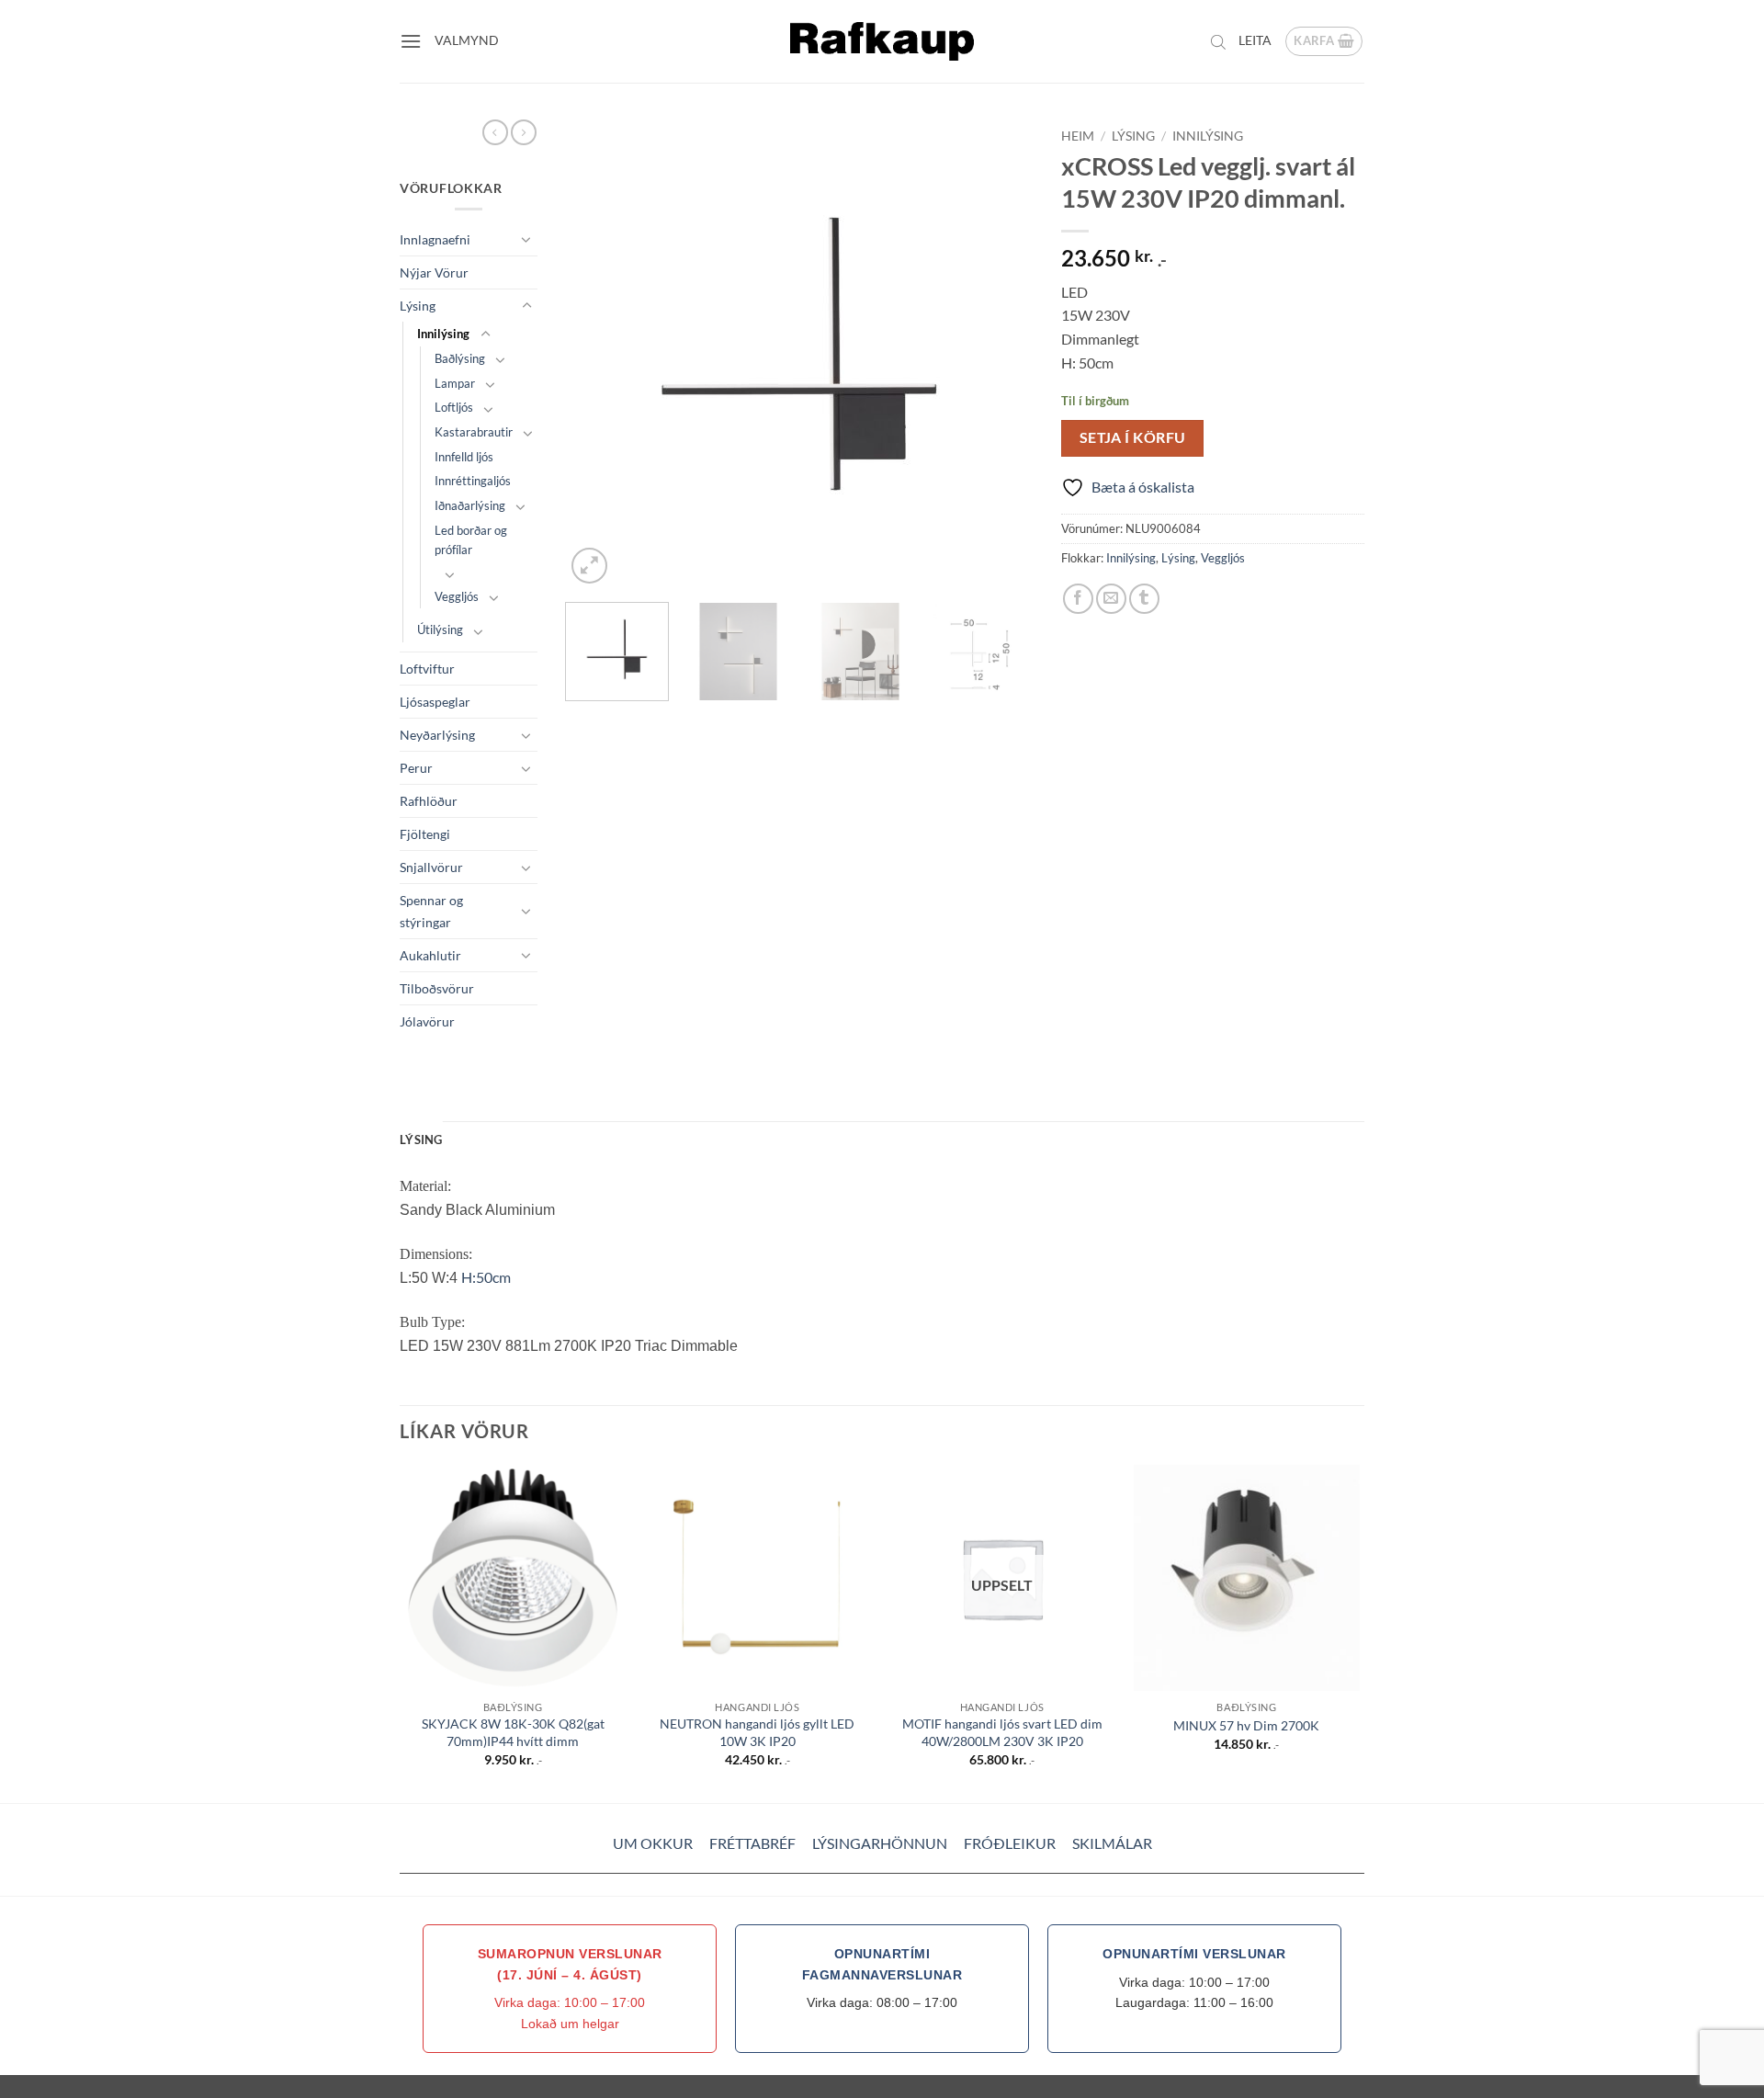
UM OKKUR (653, 1843)
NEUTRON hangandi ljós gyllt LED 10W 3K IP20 (757, 1732)
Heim (1078, 136)
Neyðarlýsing (437, 735)
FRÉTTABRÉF (752, 1843)
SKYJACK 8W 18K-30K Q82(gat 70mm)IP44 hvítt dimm (513, 1732)
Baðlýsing (460, 358)
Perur (416, 768)
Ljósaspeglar (435, 702)
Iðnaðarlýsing (470, 505)
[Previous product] (524, 132)
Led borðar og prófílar (471, 540)
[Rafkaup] (882, 41)
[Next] (1001, 354)
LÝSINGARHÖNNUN (880, 1843)
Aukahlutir (430, 955)
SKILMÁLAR (1112, 1843)
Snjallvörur (431, 867)
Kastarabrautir (474, 432)
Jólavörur (427, 1021)
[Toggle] (526, 239)
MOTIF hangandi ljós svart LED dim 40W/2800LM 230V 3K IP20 (1002, 1732)
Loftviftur (427, 669)
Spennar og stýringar (431, 911)
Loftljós (454, 407)
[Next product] (495, 132)
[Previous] (597, 354)
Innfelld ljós (464, 457)
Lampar (455, 383)
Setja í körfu (1133, 437)
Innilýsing (443, 334)
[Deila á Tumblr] (1144, 599)
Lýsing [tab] (421, 1140)
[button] (411, 41)
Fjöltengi (425, 834)
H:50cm (486, 1277)
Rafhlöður (429, 801)
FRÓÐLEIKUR (1010, 1843)
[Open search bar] (1218, 41)
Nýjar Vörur (434, 272)
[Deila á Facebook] (1078, 599)
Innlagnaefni (435, 239)
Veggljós (457, 596)
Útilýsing (440, 629)
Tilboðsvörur (437, 988)
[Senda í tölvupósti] (1111, 599)
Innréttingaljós (473, 481)
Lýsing (418, 306)
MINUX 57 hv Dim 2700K (1246, 1725)
